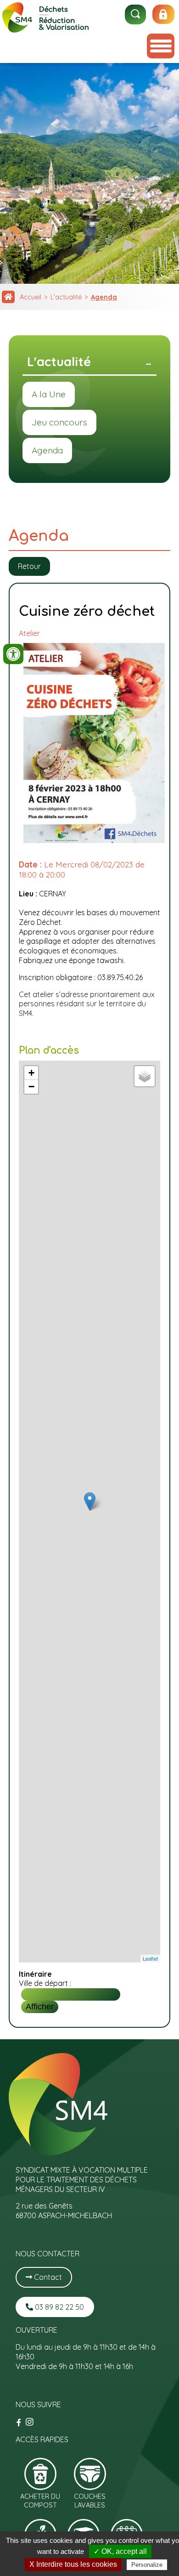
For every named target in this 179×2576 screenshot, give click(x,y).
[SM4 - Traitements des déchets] (46, 30)
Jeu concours (59, 422)
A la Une (49, 394)
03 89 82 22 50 (59, 2307)
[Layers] (145, 1076)
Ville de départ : (45, 1983)
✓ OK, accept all (120, 2551)
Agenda (104, 297)
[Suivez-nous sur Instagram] (30, 2422)
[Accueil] (8, 297)
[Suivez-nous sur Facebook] (20, 2422)
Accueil (31, 297)
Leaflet (150, 1958)
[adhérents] (163, 14)
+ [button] (31, 1073)
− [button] (31, 1087)
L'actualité (66, 297)
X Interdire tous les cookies (73, 2564)
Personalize (147, 2565)
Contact (47, 2277)
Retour (29, 566)
